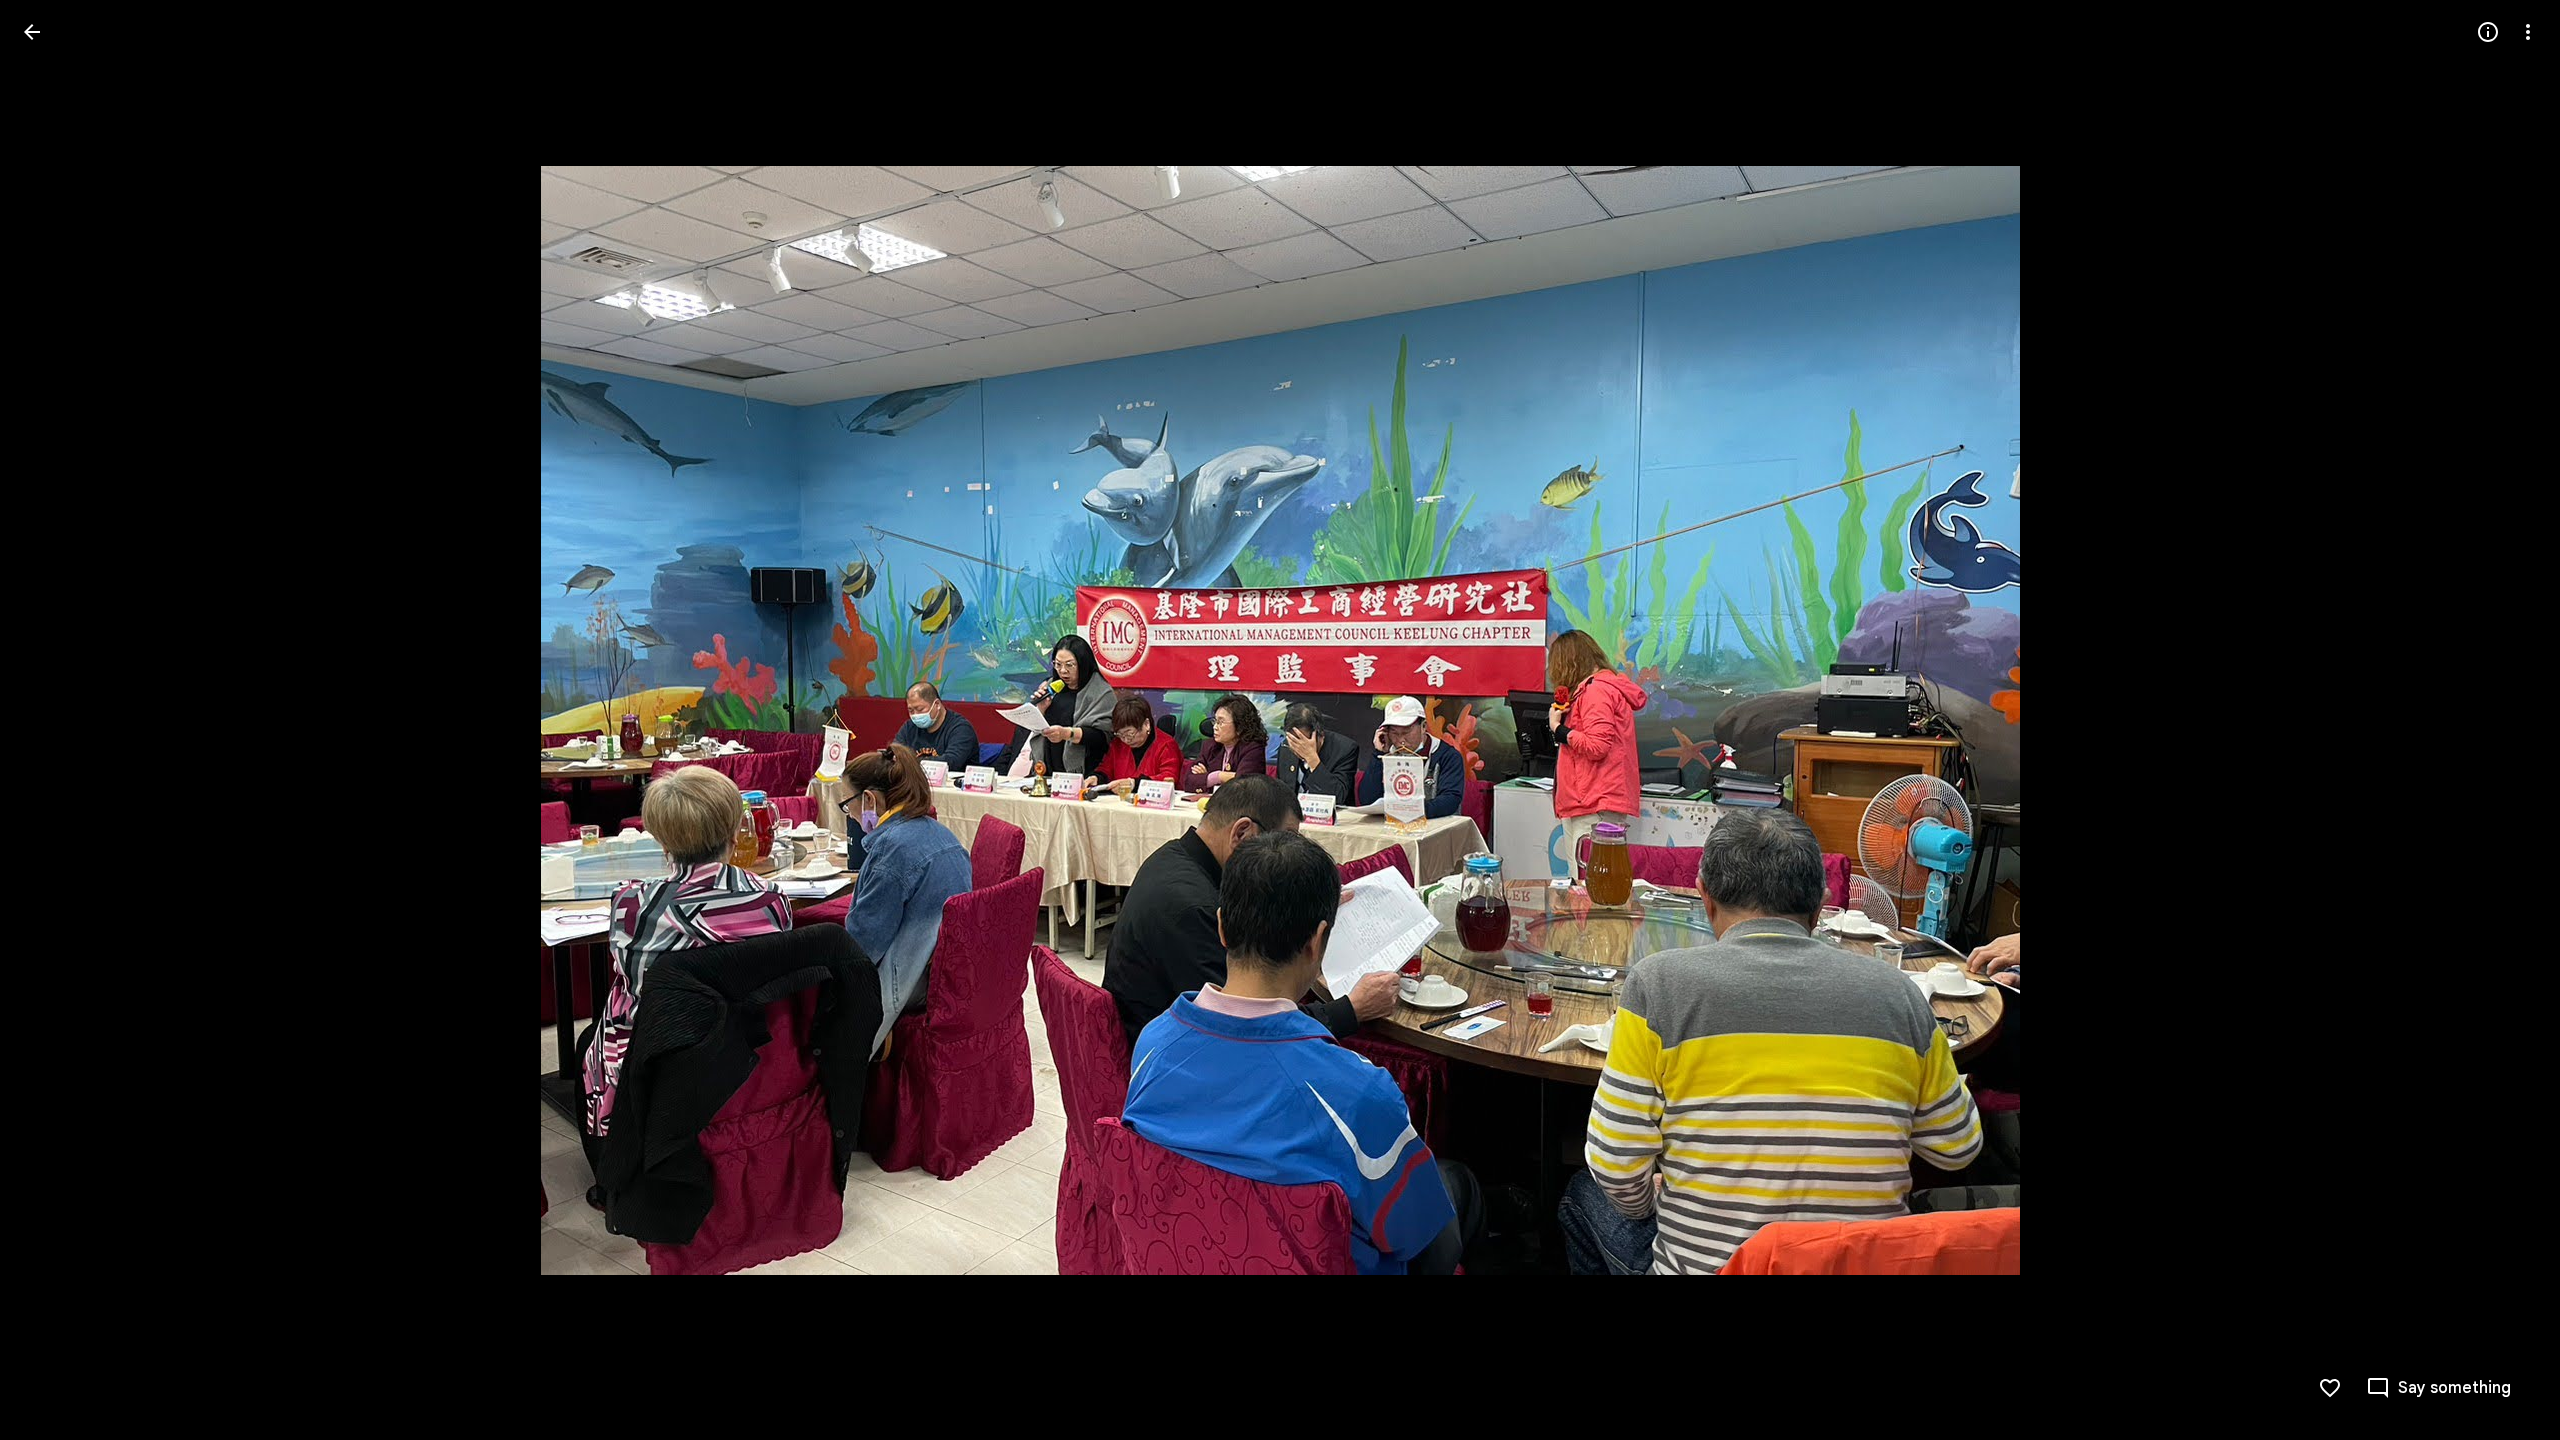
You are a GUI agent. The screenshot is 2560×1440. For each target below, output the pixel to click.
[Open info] (2488, 32)
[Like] (2330, 1388)
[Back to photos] (32, 32)
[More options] (2528, 32)
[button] (56, 720)
